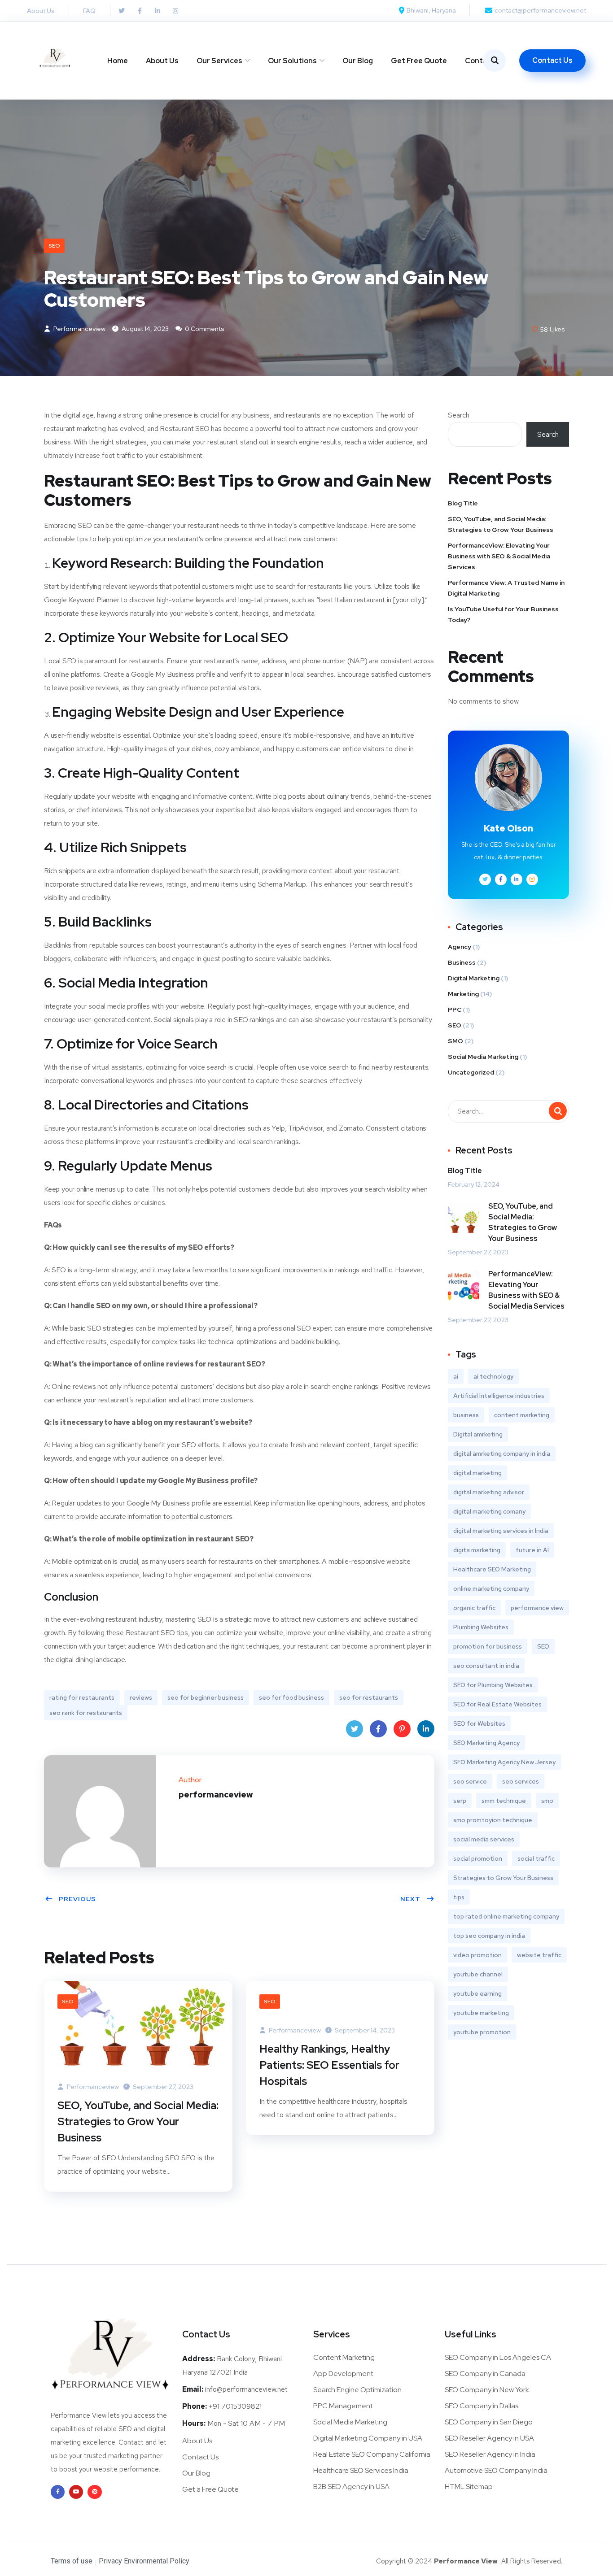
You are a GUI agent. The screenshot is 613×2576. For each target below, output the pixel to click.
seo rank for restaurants (86, 1713)
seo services (521, 1781)
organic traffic (474, 1608)
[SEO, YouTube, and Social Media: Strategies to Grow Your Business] (138, 2024)
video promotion (477, 1955)
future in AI (532, 1550)
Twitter (355, 1729)
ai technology (493, 1376)
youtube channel (478, 1974)
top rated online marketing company (506, 1916)
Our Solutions (292, 61)
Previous (77, 1899)
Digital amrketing (478, 1434)
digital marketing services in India (501, 1531)
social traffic (536, 1858)
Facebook (378, 1729)
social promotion (478, 1858)
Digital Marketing (474, 978)
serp (460, 1801)
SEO (54, 246)
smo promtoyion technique (493, 1820)
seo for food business (291, 1697)
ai (456, 1376)
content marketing (522, 1415)
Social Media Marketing (483, 1057)
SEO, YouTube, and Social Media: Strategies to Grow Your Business (138, 2121)
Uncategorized (471, 1072)
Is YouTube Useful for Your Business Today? (503, 614)
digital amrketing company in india (502, 1453)
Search (459, 415)
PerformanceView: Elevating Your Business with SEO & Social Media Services (499, 556)
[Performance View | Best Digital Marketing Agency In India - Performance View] (55, 60)
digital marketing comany (489, 1511)
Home (118, 61)
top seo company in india (489, 1936)
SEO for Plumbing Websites (493, 1685)
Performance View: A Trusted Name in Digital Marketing (506, 588)
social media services (484, 1839)
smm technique (504, 1801)
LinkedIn (426, 1729)
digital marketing (477, 1473)
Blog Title (463, 503)
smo (547, 1801)
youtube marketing (481, 2013)
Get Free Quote (419, 61)
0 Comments (204, 329)
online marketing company (491, 1588)
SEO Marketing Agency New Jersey (504, 1762)
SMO (455, 1041)
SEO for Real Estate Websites (497, 1704)
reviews (141, 1697)
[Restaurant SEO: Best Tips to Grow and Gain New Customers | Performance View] (485, 879)
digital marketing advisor (489, 1492)
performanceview (79, 329)
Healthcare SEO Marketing (492, 1569)
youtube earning (477, 1993)
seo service (470, 1781)
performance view (537, 1608)
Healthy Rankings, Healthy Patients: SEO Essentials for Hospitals (329, 2065)
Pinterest (402, 1729)
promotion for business (488, 1646)
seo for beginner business (206, 1697)
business (466, 1415)
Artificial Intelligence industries (499, 1396)
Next (410, 1899)
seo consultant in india (486, 1666)
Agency (460, 947)
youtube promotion (482, 2032)
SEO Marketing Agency (486, 1743)
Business (462, 962)
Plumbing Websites (481, 1627)
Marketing (463, 994)
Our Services (219, 61)
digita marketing (477, 1550)
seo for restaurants (369, 1697)
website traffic (539, 1955)
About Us (162, 61)
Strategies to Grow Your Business (503, 1878)
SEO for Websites (479, 1723)
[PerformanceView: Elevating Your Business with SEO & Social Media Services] (464, 1286)
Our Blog (358, 61)
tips (459, 1897)
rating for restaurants (82, 1697)
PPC (455, 1010)
